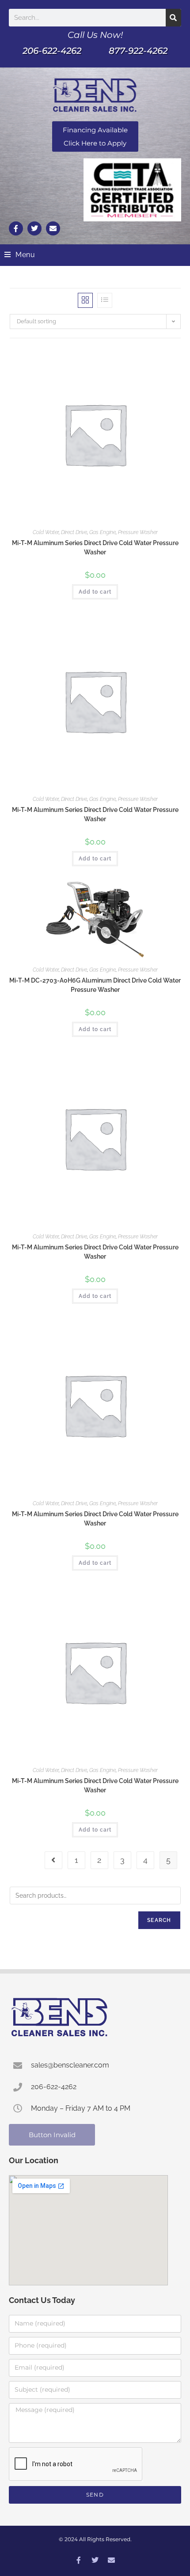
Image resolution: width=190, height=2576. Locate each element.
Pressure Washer (138, 532)
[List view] (105, 300)
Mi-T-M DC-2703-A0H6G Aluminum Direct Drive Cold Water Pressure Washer (95, 985)
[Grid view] (85, 300)
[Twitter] (34, 228)
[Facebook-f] (16, 228)
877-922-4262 (138, 51)
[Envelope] (53, 228)
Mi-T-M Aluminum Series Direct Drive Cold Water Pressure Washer (95, 548)
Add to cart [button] (95, 592)
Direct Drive (74, 532)
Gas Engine (103, 532)
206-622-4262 (52, 51)
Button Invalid (52, 2135)
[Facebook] (79, 2560)
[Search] (173, 18)
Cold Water (46, 532)
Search (159, 1920)
